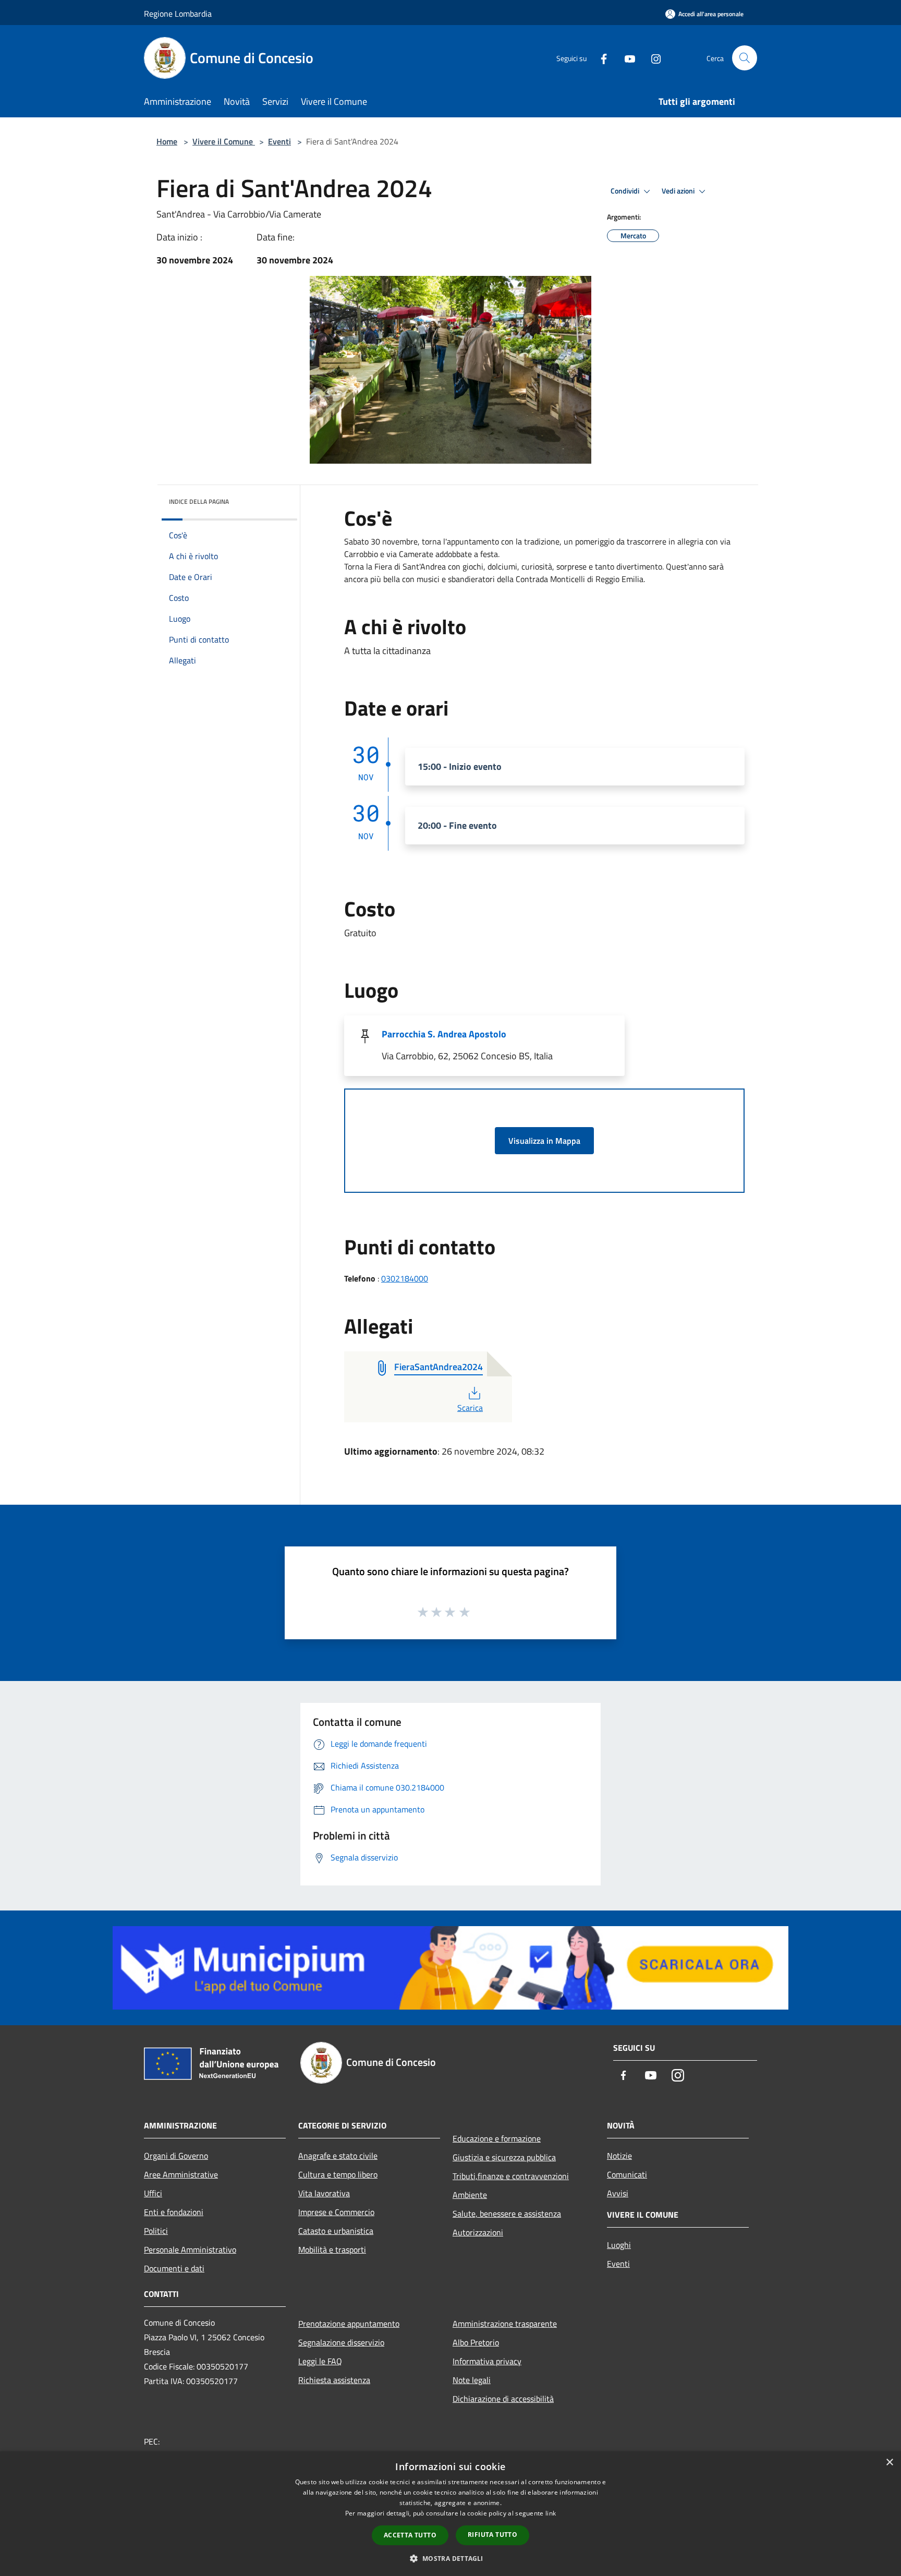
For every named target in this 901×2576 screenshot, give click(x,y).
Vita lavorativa (324, 2193)
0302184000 (405, 1278)
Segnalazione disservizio (341, 2342)
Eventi (279, 141)
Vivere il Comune (224, 141)
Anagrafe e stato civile (338, 2156)
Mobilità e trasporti (332, 2250)
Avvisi (618, 2193)
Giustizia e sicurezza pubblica (504, 2157)
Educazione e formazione (497, 2138)
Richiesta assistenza (334, 2380)
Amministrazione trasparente (505, 2324)
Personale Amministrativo (190, 2250)
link (551, 2513)
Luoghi (619, 2245)
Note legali (472, 2380)
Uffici (153, 2193)
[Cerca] (745, 58)
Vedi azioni (679, 191)
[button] (450, 2558)
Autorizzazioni (478, 2232)
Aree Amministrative (181, 2174)
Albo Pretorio (476, 2342)
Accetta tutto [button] (410, 2535)
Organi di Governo (176, 2156)
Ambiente (470, 2195)
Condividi (626, 191)
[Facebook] (600, 58)
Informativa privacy (487, 2361)
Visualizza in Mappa (544, 1141)
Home (167, 141)
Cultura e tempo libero (338, 2174)
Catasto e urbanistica (336, 2231)
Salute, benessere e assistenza (507, 2214)
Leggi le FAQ (320, 2361)
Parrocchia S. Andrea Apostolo (444, 1034)
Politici (156, 2231)
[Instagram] (652, 58)
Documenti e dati (174, 2268)
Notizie (619, 2156)
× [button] (889, 2463)
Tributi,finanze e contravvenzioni (511, 2176)
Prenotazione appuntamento (349, 2324)
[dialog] (451, 2514)
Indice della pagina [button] (199, 501)
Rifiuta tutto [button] (492, 2535)
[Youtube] (626, 58)
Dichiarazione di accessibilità (503, 2399)
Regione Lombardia (178, 14)
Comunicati (627, 2174)
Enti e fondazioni (174, 2212)
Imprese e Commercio (336, 2212)
